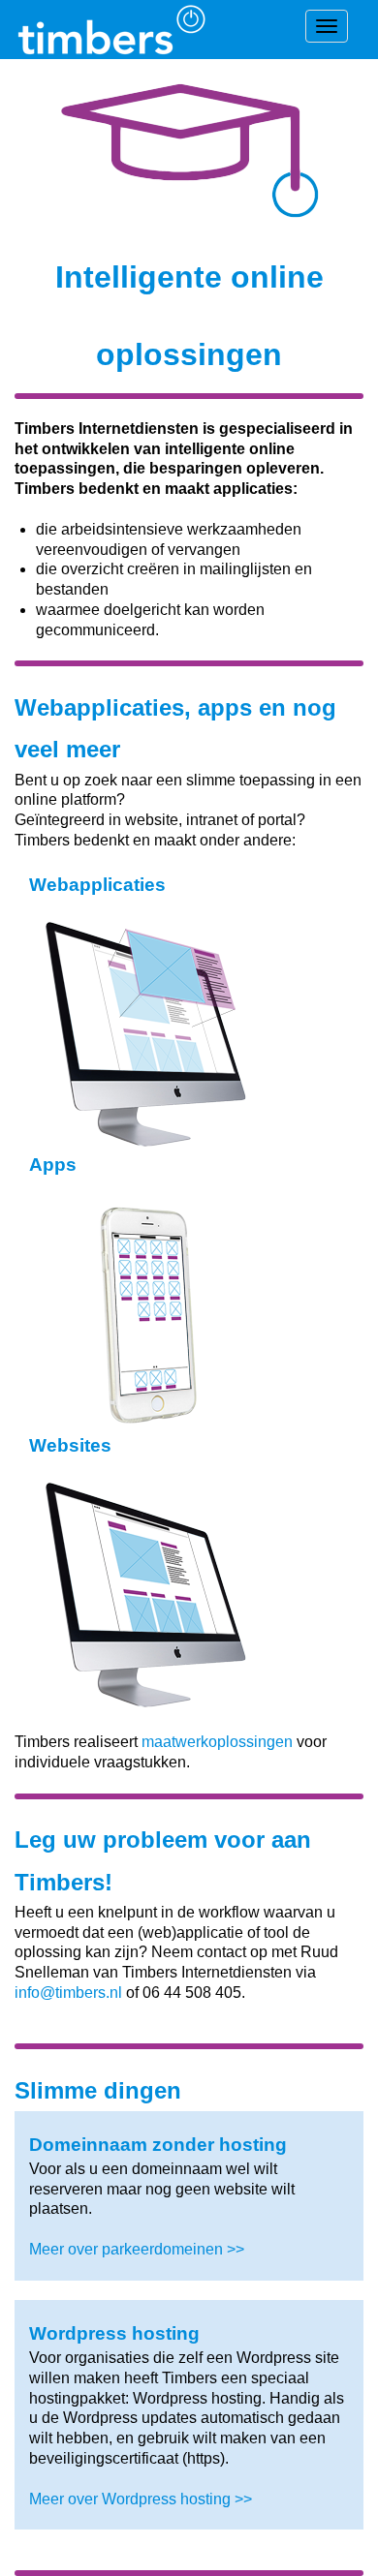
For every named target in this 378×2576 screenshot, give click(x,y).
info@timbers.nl (68, 1993)
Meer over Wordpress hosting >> (141, 2499)
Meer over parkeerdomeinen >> (137, 2249)
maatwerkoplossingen (217, 1742)
